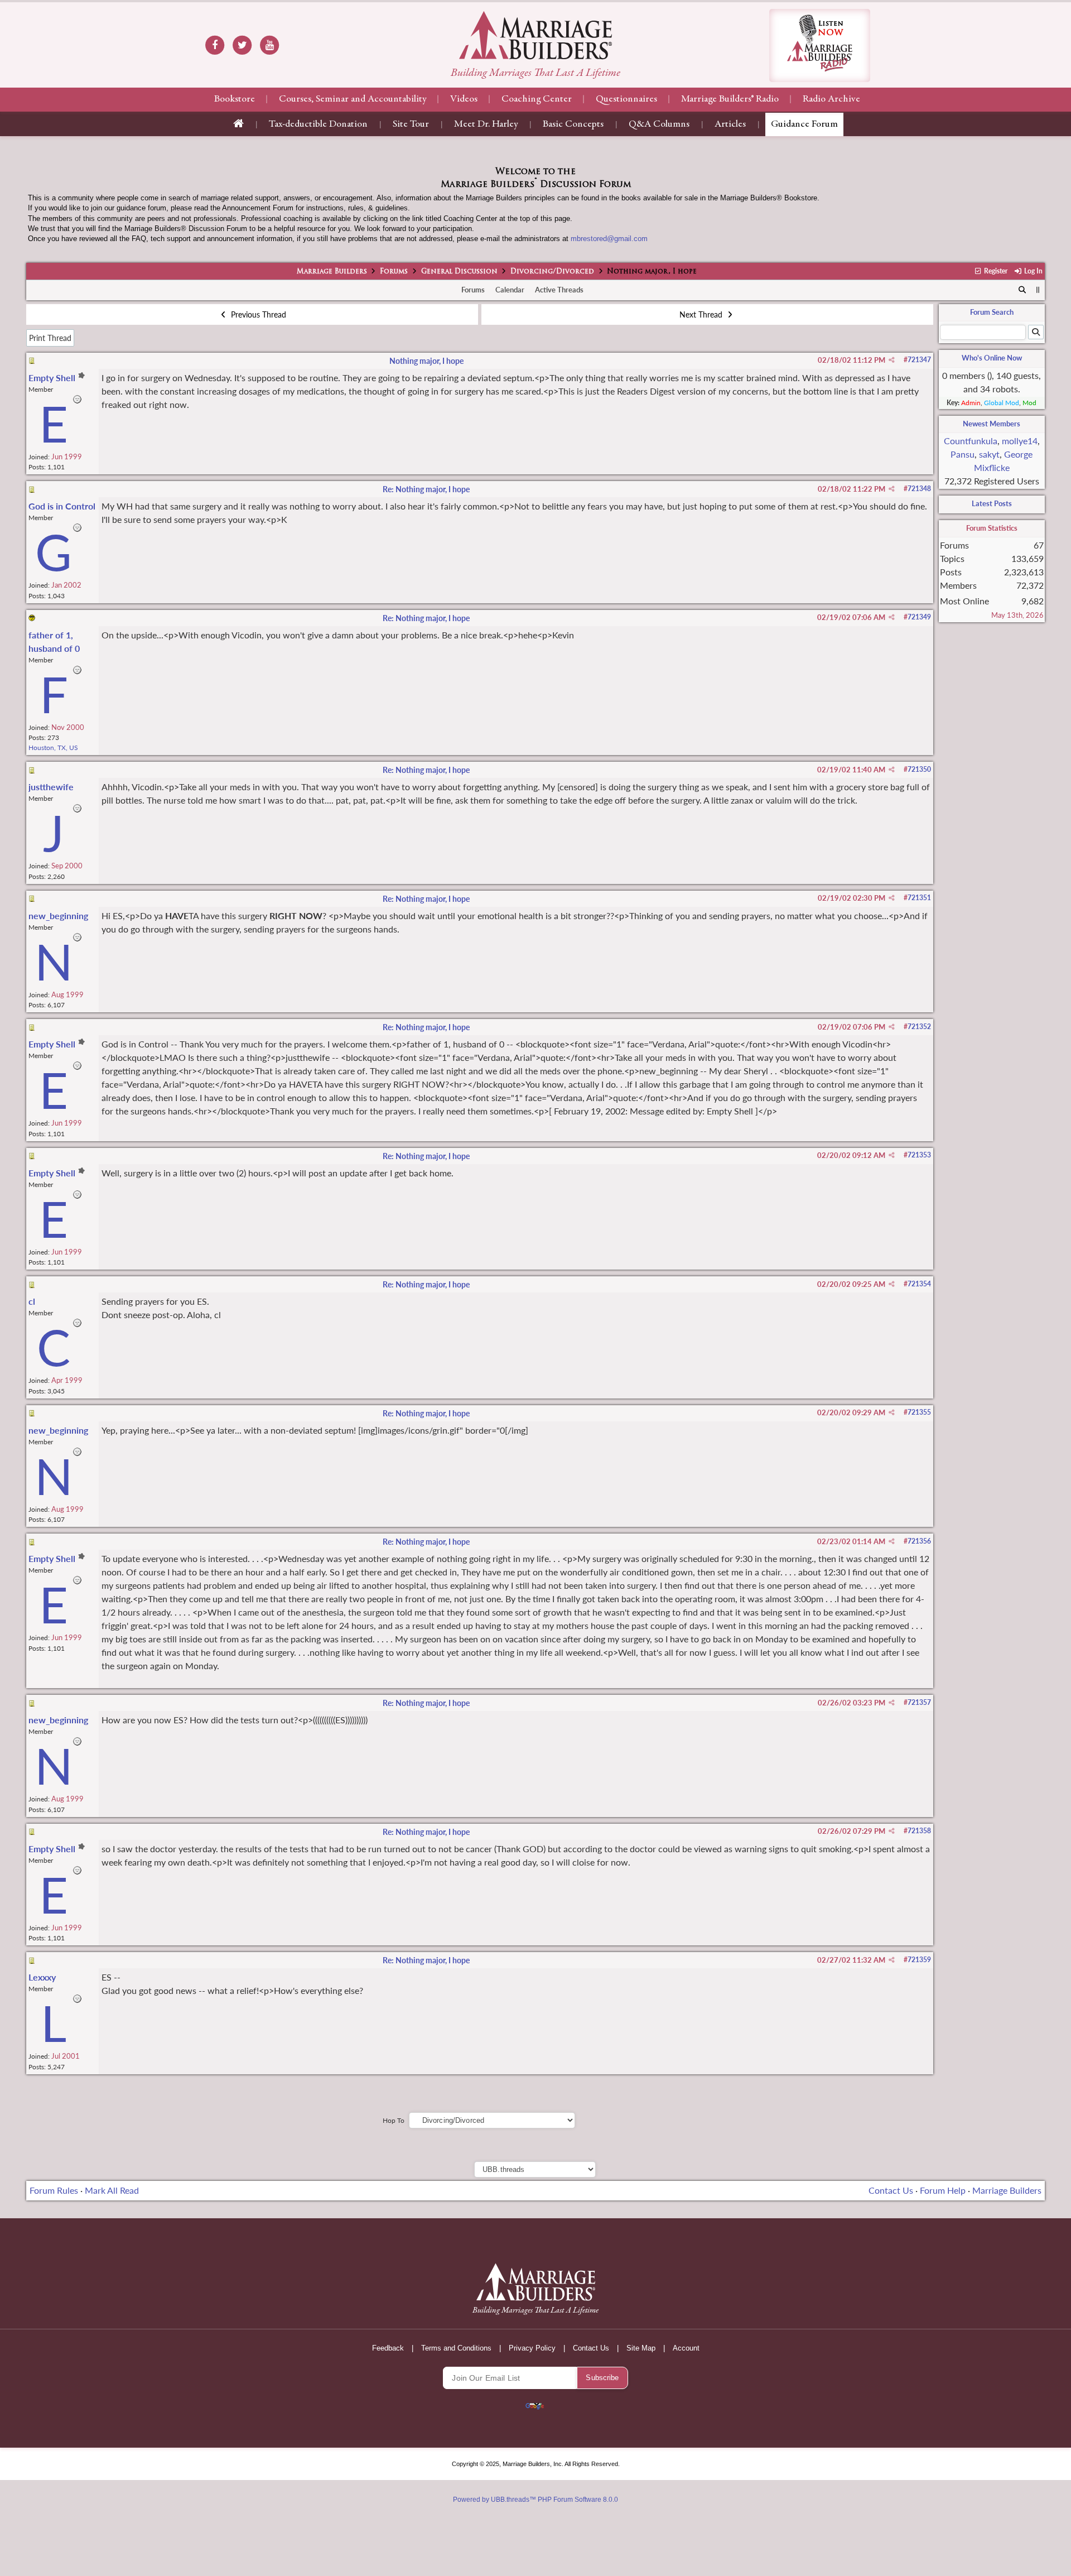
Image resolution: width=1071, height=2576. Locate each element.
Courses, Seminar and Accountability (353, 99)
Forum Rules (54, 2190)
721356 (919, 1541)
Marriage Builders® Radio (730, 99)
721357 (919, 1702)
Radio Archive (831, 99)
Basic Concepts (573, 124)
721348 (919, 489)
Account (686, 2348)
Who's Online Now (992, 358)
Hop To (394, 2120)
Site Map (641, 2348)
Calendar (510, 290)
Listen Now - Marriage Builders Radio (820, 45)
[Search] (1022, 290)
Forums (394, 272)
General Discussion (459, 272)
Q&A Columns (659, 124)
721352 (919, 1027)
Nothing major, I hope (426, 361)
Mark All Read (112, 2190)
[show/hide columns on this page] (1038, 290)
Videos (464, 99)
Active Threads (559, 290)
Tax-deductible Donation (318, 124)
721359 (919, 1960)
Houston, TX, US (53, 748)
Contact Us (891, 2190)
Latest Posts (992, 503)
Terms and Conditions (456, 2348)
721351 (919, 898)
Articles (730, 124)
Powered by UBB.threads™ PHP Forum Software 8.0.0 (535, 2500)
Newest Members (992, 424)
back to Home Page (535, 35)
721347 (919, 360)
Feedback (388, 2348)
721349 (919, 617)
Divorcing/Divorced (552, 272)
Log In (1032, 271)
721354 (919, 1284)
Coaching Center (537, 99)
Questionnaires (626, 99)
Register (995, 271)
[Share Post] (892, 360)
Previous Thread (257, 314)
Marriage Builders (332, 272)
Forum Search (992, 312)
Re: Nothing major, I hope (426, 489)
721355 (919, 1412)
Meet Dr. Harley (486, 124)
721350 (919, 769)
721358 (919, 1831)
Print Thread (50, 338)
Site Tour (411, 124)
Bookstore (235, 99)
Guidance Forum (804, 124)
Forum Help (943, 2190)
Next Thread (702, 314)
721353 (919, 1155)
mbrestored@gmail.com (609, 239)
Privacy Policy (532, 2348)
